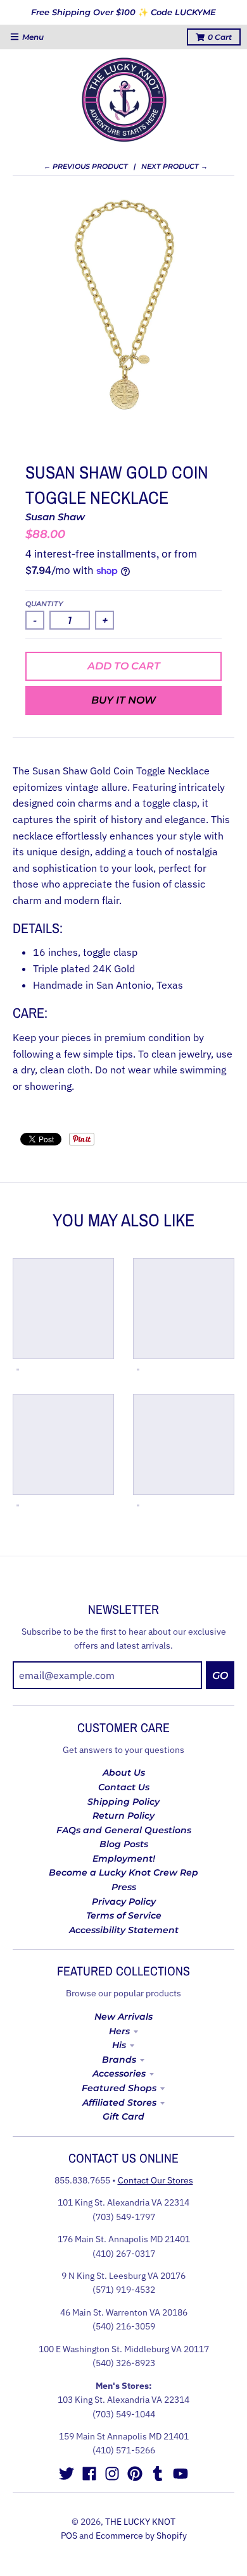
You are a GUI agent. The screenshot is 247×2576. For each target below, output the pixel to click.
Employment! (124, 1859)
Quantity (44, 604)
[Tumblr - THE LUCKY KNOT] (158, 2474)
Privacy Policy (124, 1901)
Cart (220, 37)
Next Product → (174, 166)
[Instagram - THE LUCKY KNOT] (112, 2474)
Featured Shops (119, 2088)
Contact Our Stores (155, 2180)
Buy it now (123, 700)
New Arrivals (123, 2017)
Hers (119, 2031)
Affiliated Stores (119, 2103)
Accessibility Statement (124, 1930)
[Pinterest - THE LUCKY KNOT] (135, 2474)
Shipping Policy (123, 1802)
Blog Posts (124, 1844)
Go (220, 1676)
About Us (124, 1773)
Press (124, 1887)
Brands (119, 2060)
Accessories (119, 2073)
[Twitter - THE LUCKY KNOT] (66, 2474)
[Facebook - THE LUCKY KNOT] (89, 2474)
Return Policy (123, 1816)
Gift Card (123, 2116)
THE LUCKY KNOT (140, 2522)
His (119, 2045)
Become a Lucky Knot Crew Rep (123, 1872)
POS (69, 2536)
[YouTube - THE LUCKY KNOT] (180, 2474)
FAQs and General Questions (124, 1830)
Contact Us (124, 1787)
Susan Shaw (55, 517)
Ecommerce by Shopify (141, 2536)
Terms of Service (124, 1915)
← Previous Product (86, 166)
